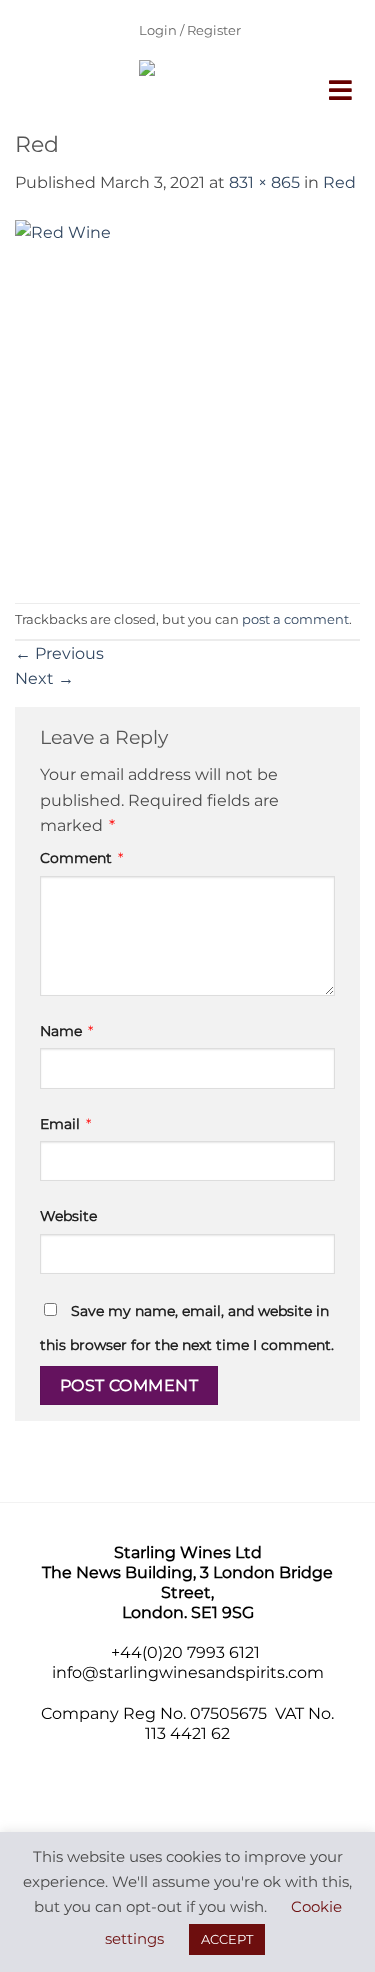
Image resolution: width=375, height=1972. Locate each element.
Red (339, 182)
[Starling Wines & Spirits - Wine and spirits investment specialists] (173, 95)
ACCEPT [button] (227, 1939)
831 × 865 (264, 182)
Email (65, 1124)
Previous (59, 653)
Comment (81, 858)
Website (68, 1216)
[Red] (187, 398)
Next (44, 678)
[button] (342, 90)
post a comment (295, 619)
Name (66, 1031)
